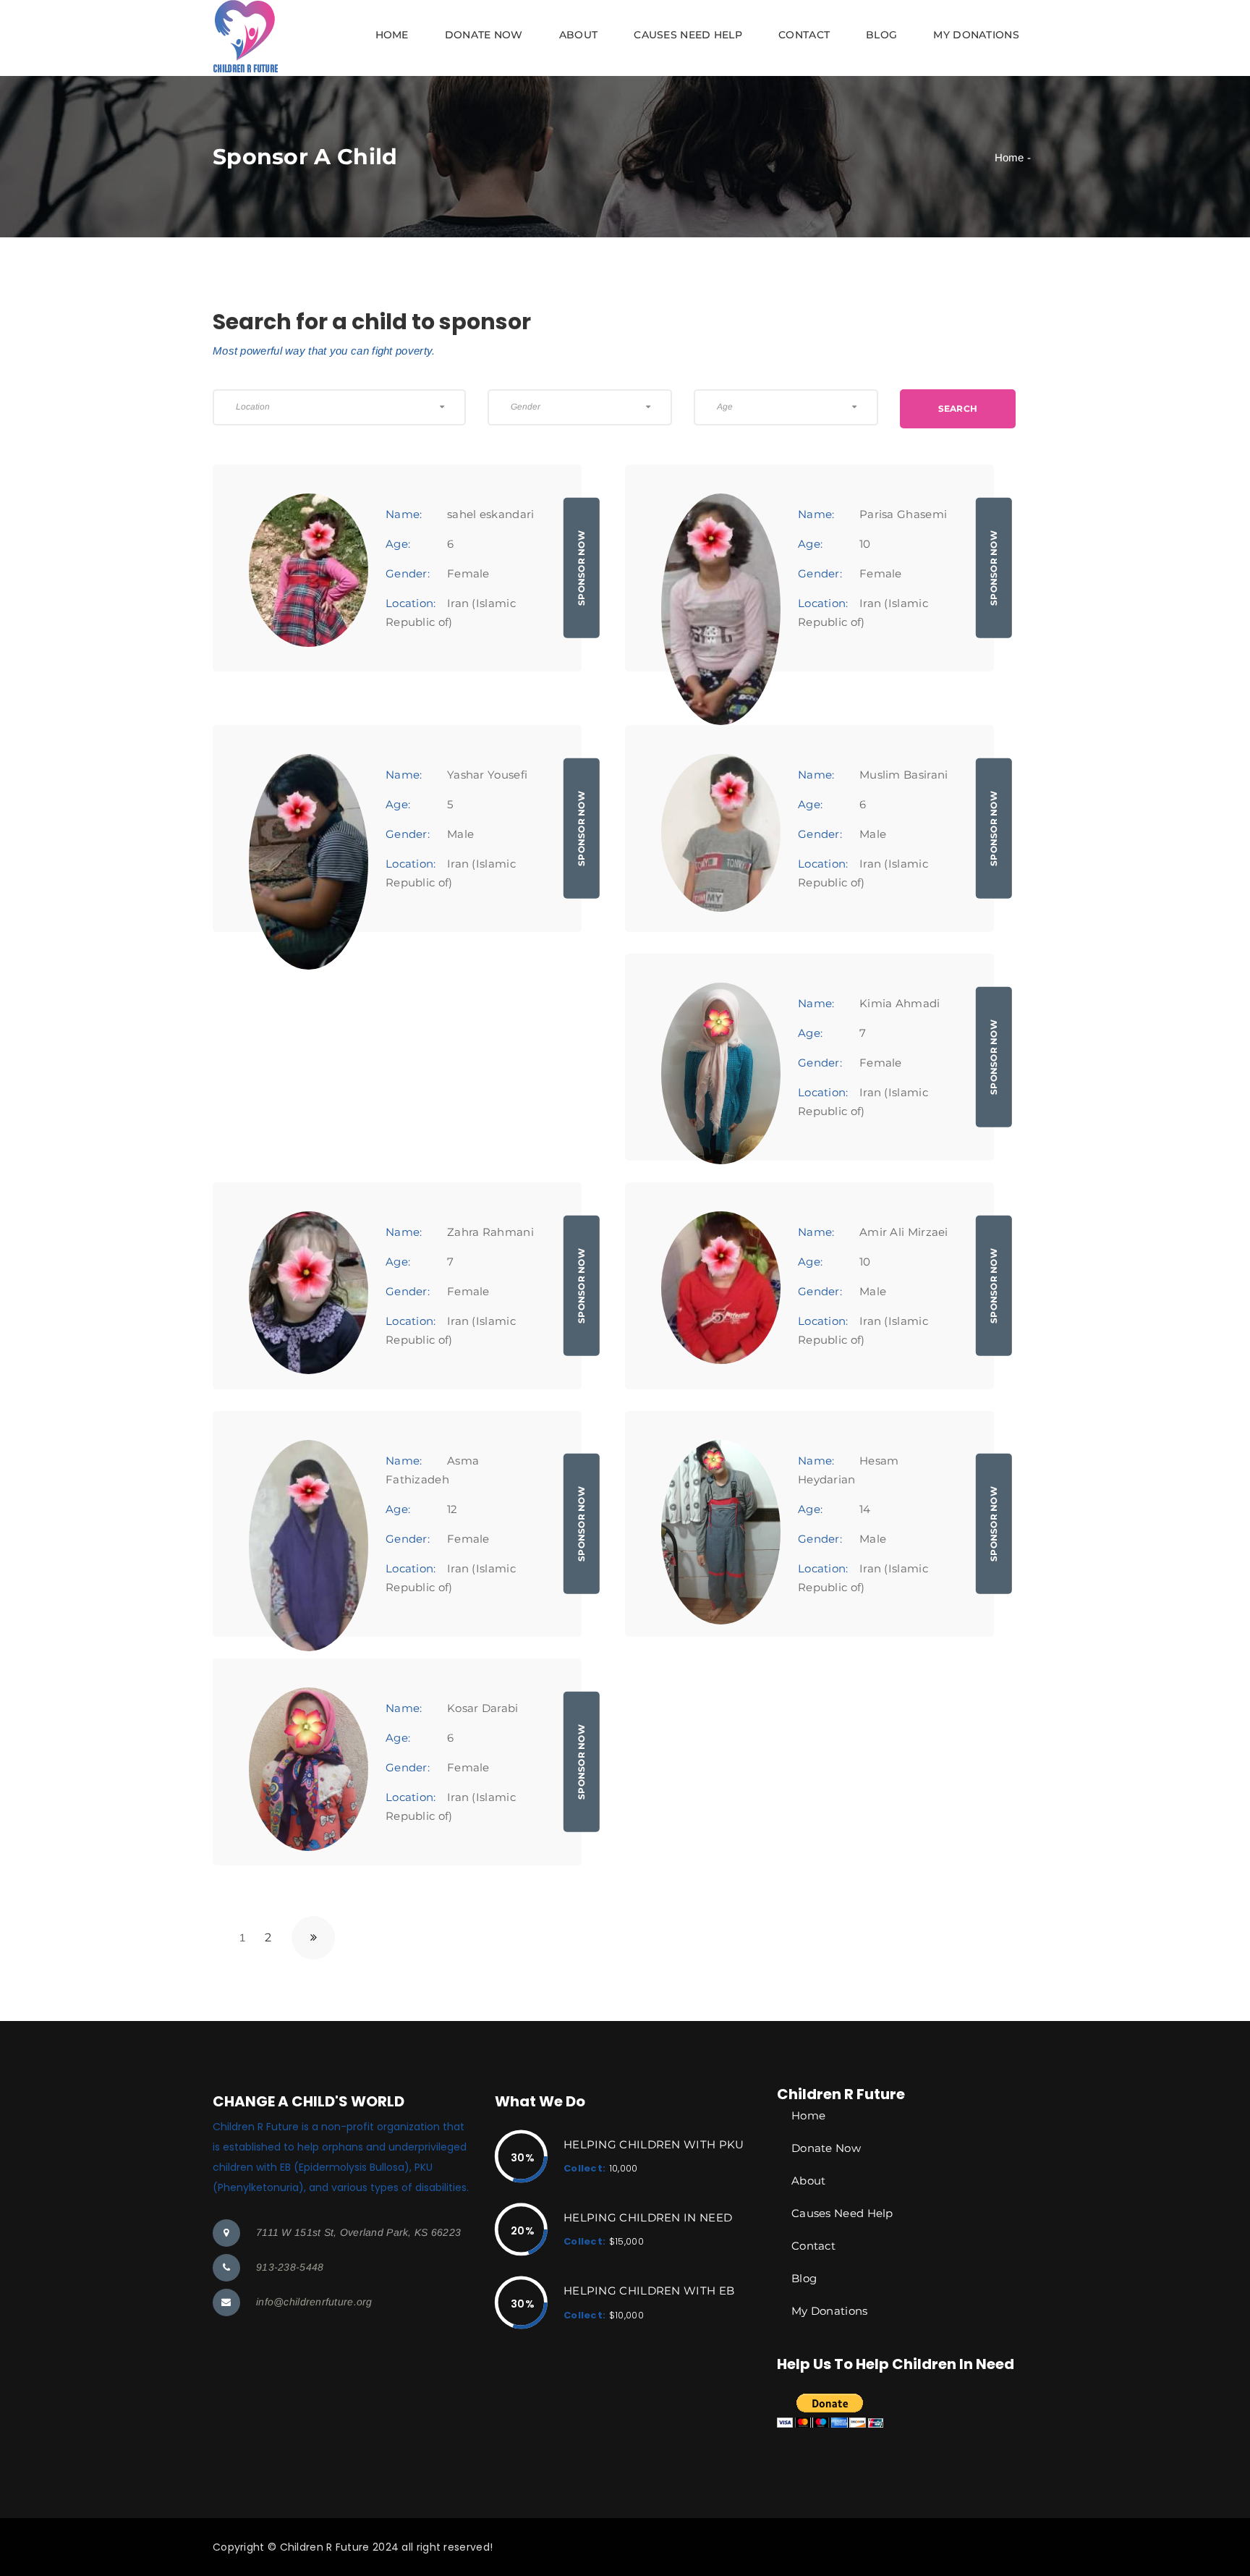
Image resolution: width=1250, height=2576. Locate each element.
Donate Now (484, 35)
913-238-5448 (290, 2267)
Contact (804, 35)
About (579, 35)
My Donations (976, 35)
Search (958, 408)
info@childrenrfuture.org (314, 2302)
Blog (881, 35)
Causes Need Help (688, 35)
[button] (625, 38)
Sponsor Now (581, 568)
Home (392, 35)
